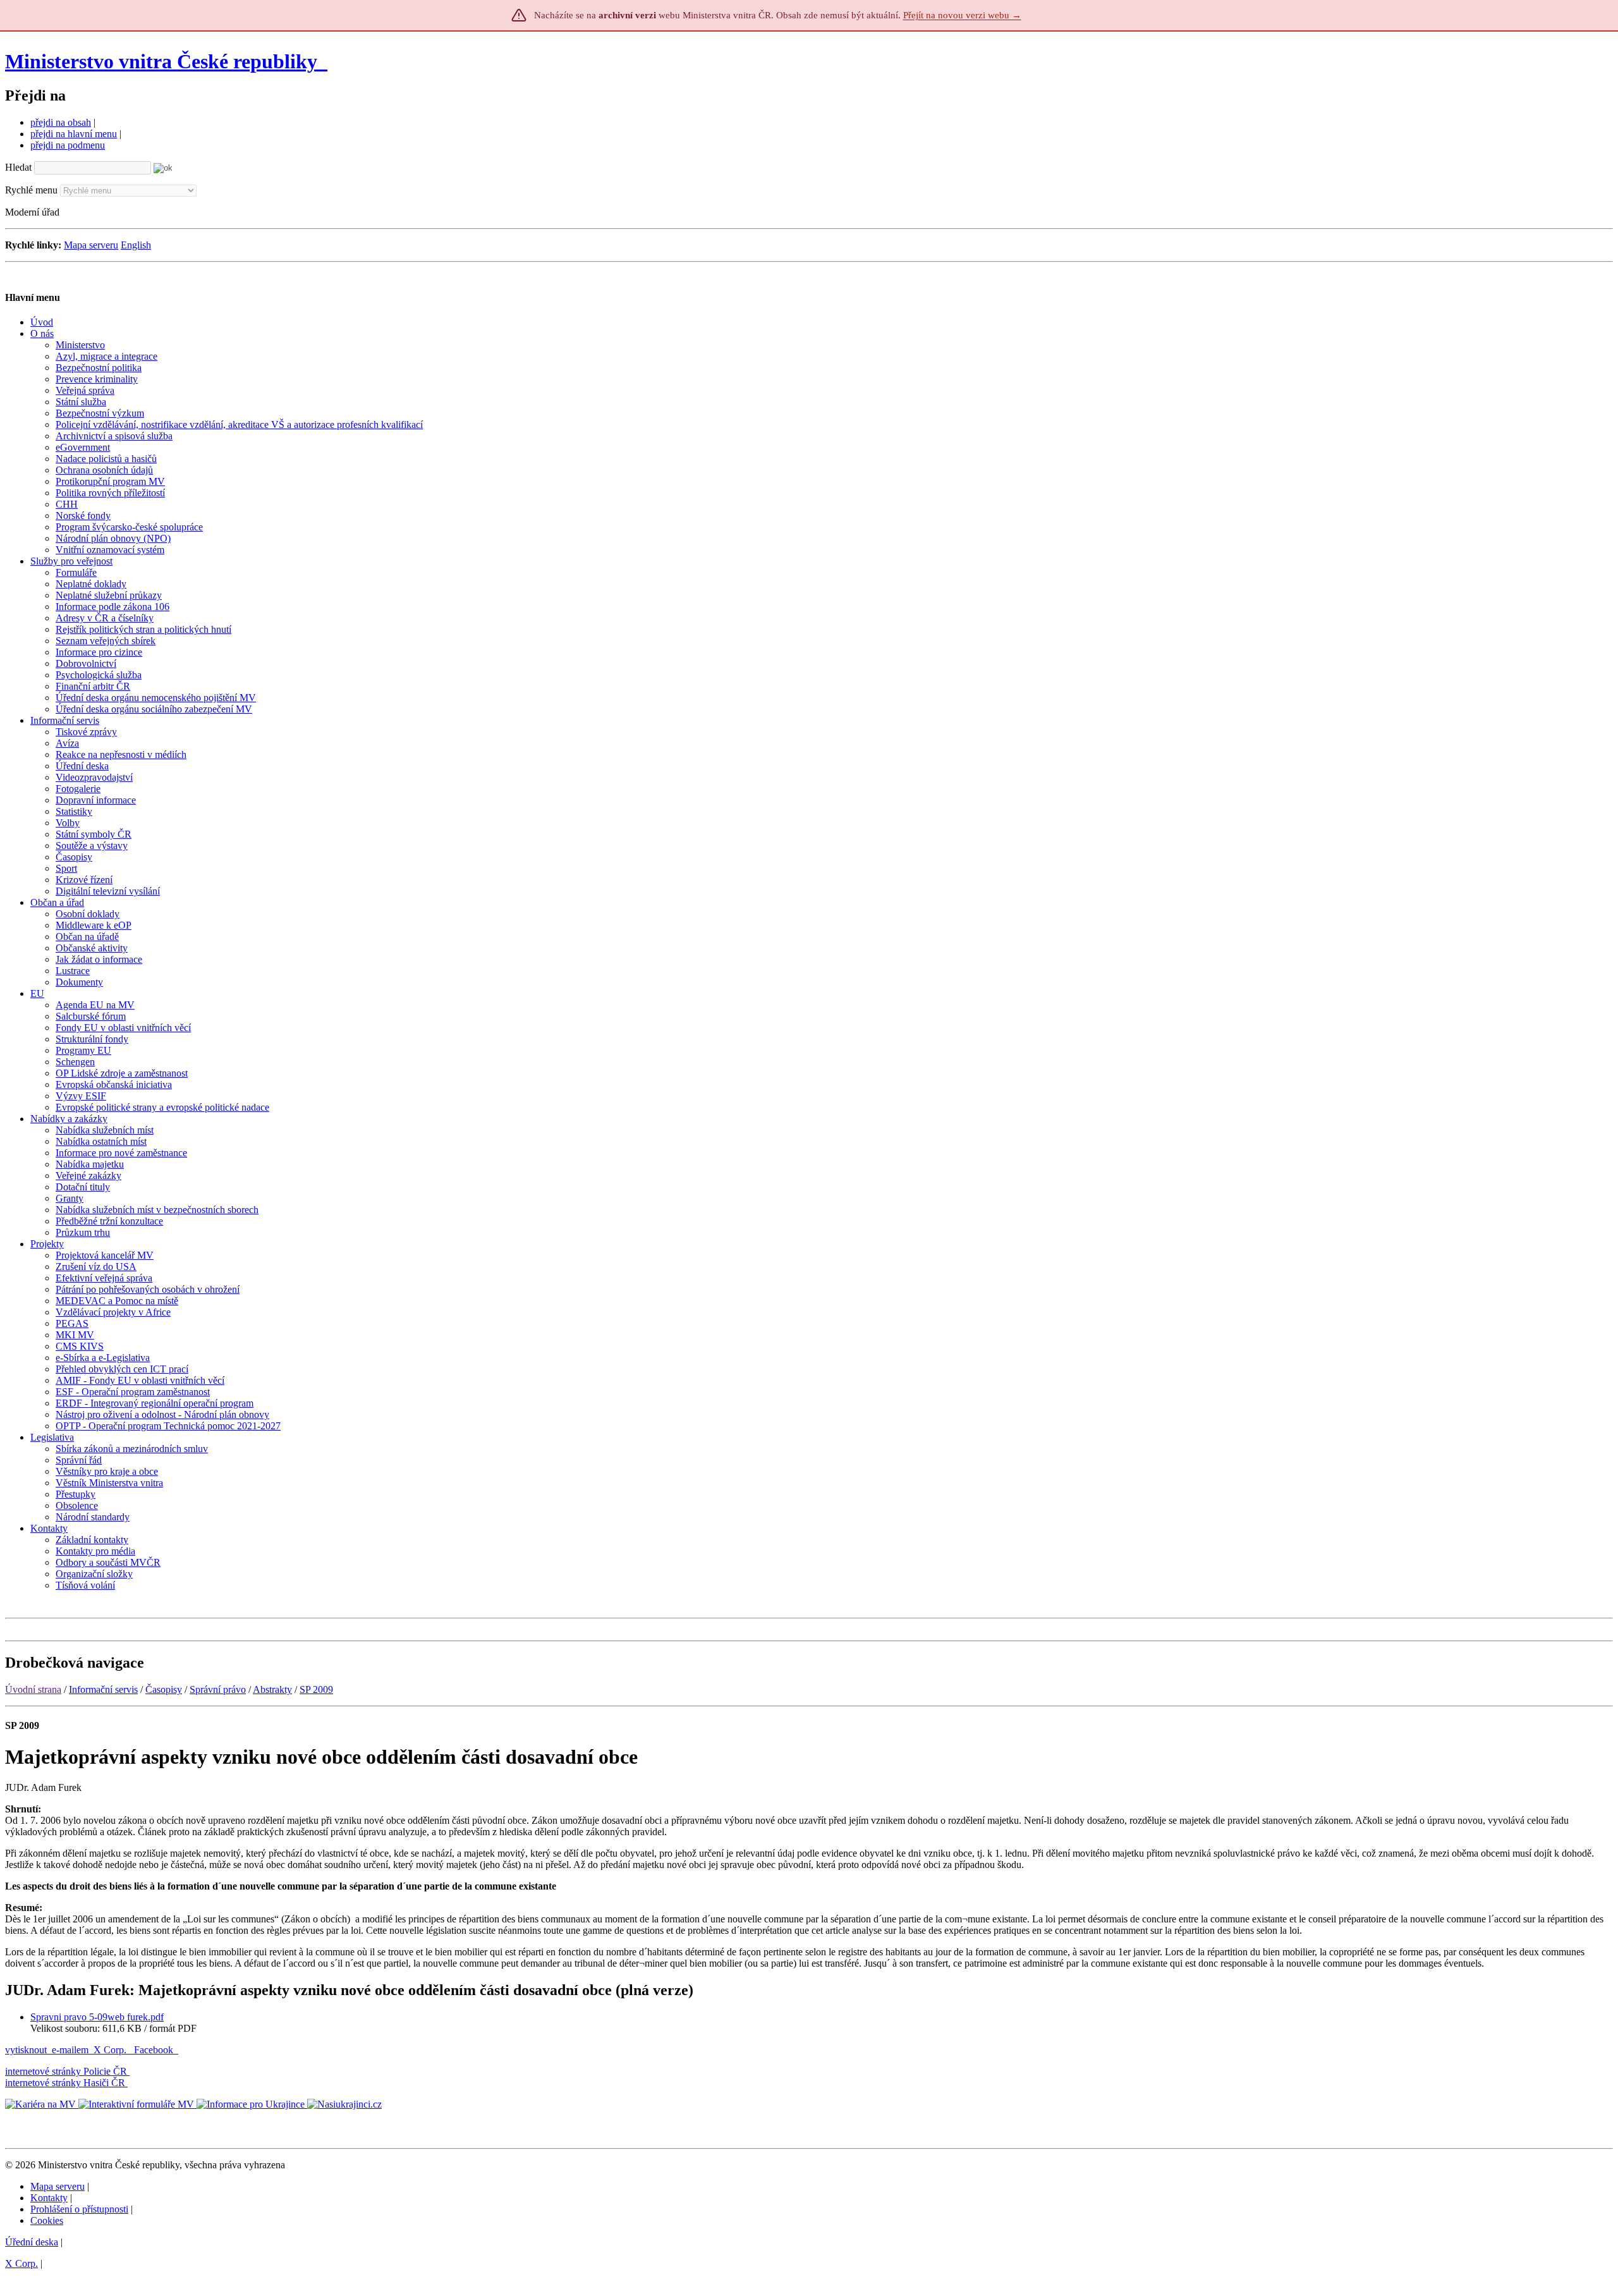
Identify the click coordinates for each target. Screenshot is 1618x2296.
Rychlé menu (31, 190)
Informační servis (103, 1689)
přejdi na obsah (61, 122)
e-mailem (70, 2050)
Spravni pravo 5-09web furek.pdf (97, 2017)
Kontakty (49, 2198)
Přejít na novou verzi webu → (962, 15)
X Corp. (111, 2050)
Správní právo (218, 1689)
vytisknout (26, 2050)
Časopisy (164, 1689)
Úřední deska (32, 2242)
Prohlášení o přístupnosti (79, 2209)
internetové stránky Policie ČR (66, 2071)
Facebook (155, 2050)
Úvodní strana (33, 1689)
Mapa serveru (91, 245)
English (136, 245)
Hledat (18, 167)
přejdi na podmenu (68, 145)
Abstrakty (272, 1689)
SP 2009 (316, 1689)
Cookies (47, 2220)
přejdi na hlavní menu (74, 134)
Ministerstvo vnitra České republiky (161, 61)
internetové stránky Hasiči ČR (65, 2083)
